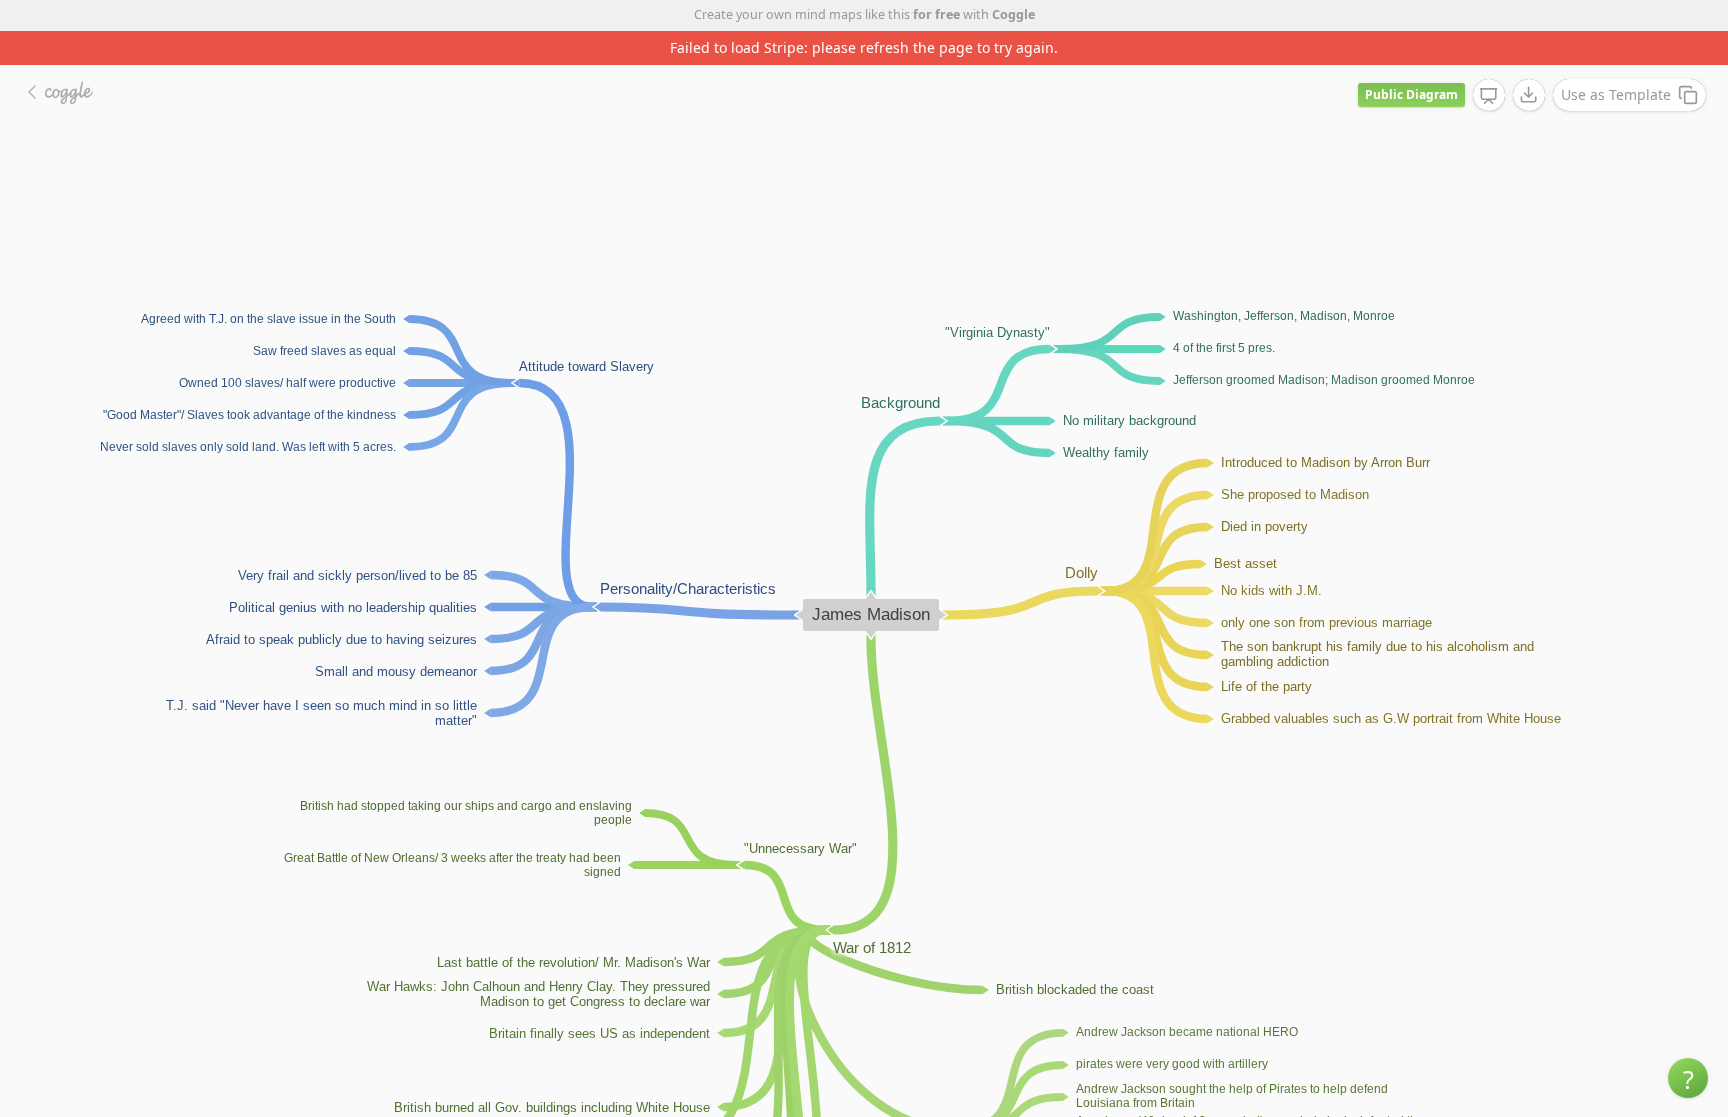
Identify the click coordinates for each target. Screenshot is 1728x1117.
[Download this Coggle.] (1529, 95)
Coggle (1013, 14)
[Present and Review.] (1489, 96)
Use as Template (1616, 94)
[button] (1688, 1078)
